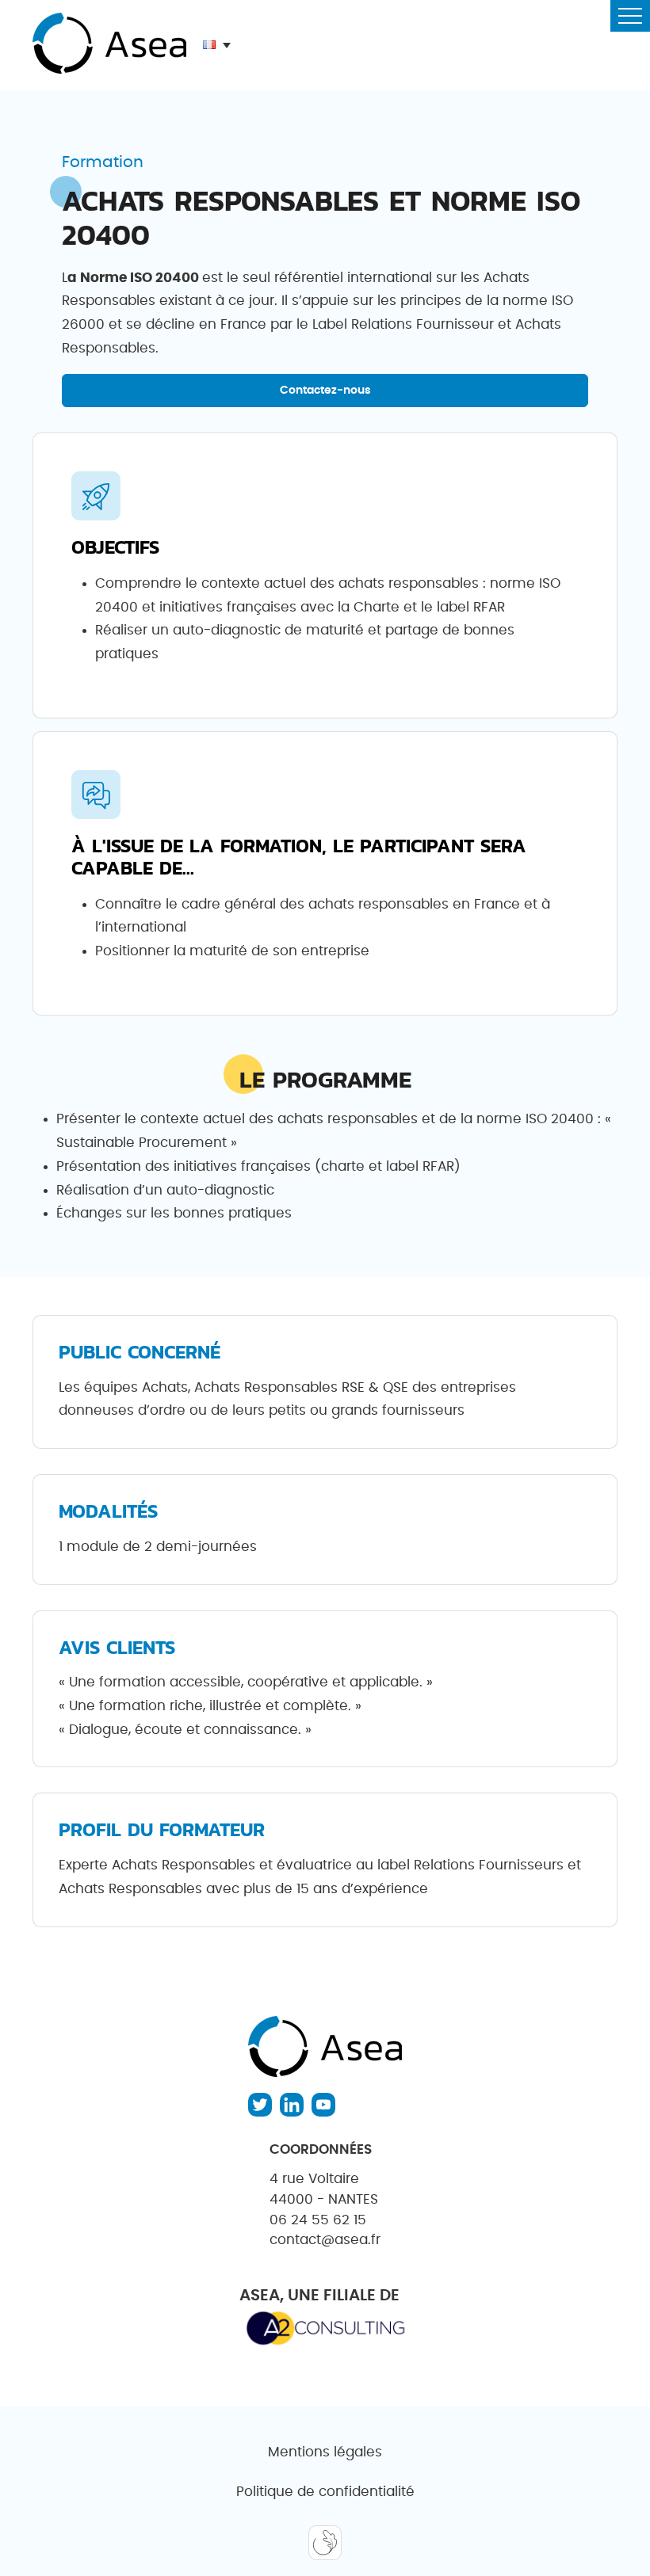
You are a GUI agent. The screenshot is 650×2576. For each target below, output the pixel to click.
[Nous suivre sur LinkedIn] (292, 2105)
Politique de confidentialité (325, 2492)
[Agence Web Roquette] (325, 2544)
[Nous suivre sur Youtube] (323, 2105)
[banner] (109, 45)
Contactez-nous (325, 390)
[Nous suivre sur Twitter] (260, 2105)
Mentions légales (325, 2452)
